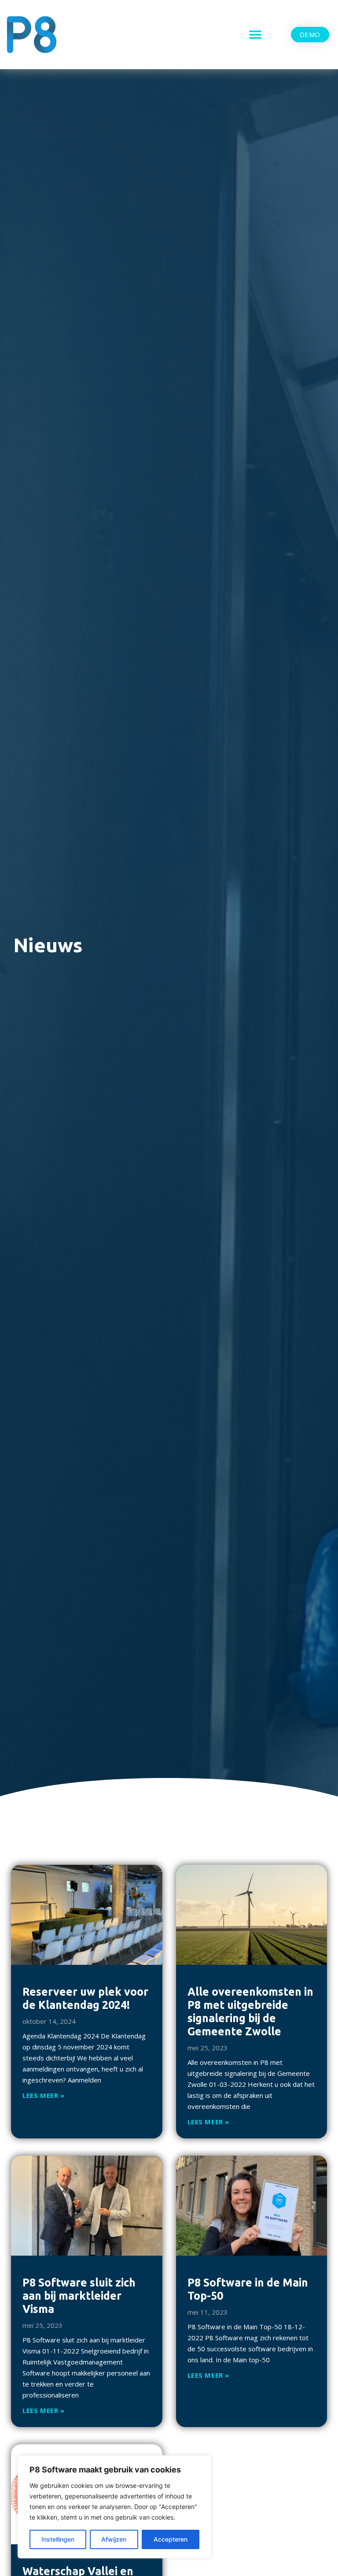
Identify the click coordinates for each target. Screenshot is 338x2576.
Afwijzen (114, 2539)
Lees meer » (44, 2095)
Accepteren (171, 2539)
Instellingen (58, 2539)
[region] (114, 2507)
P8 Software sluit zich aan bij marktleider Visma (79, 2296)
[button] (255, 35)
